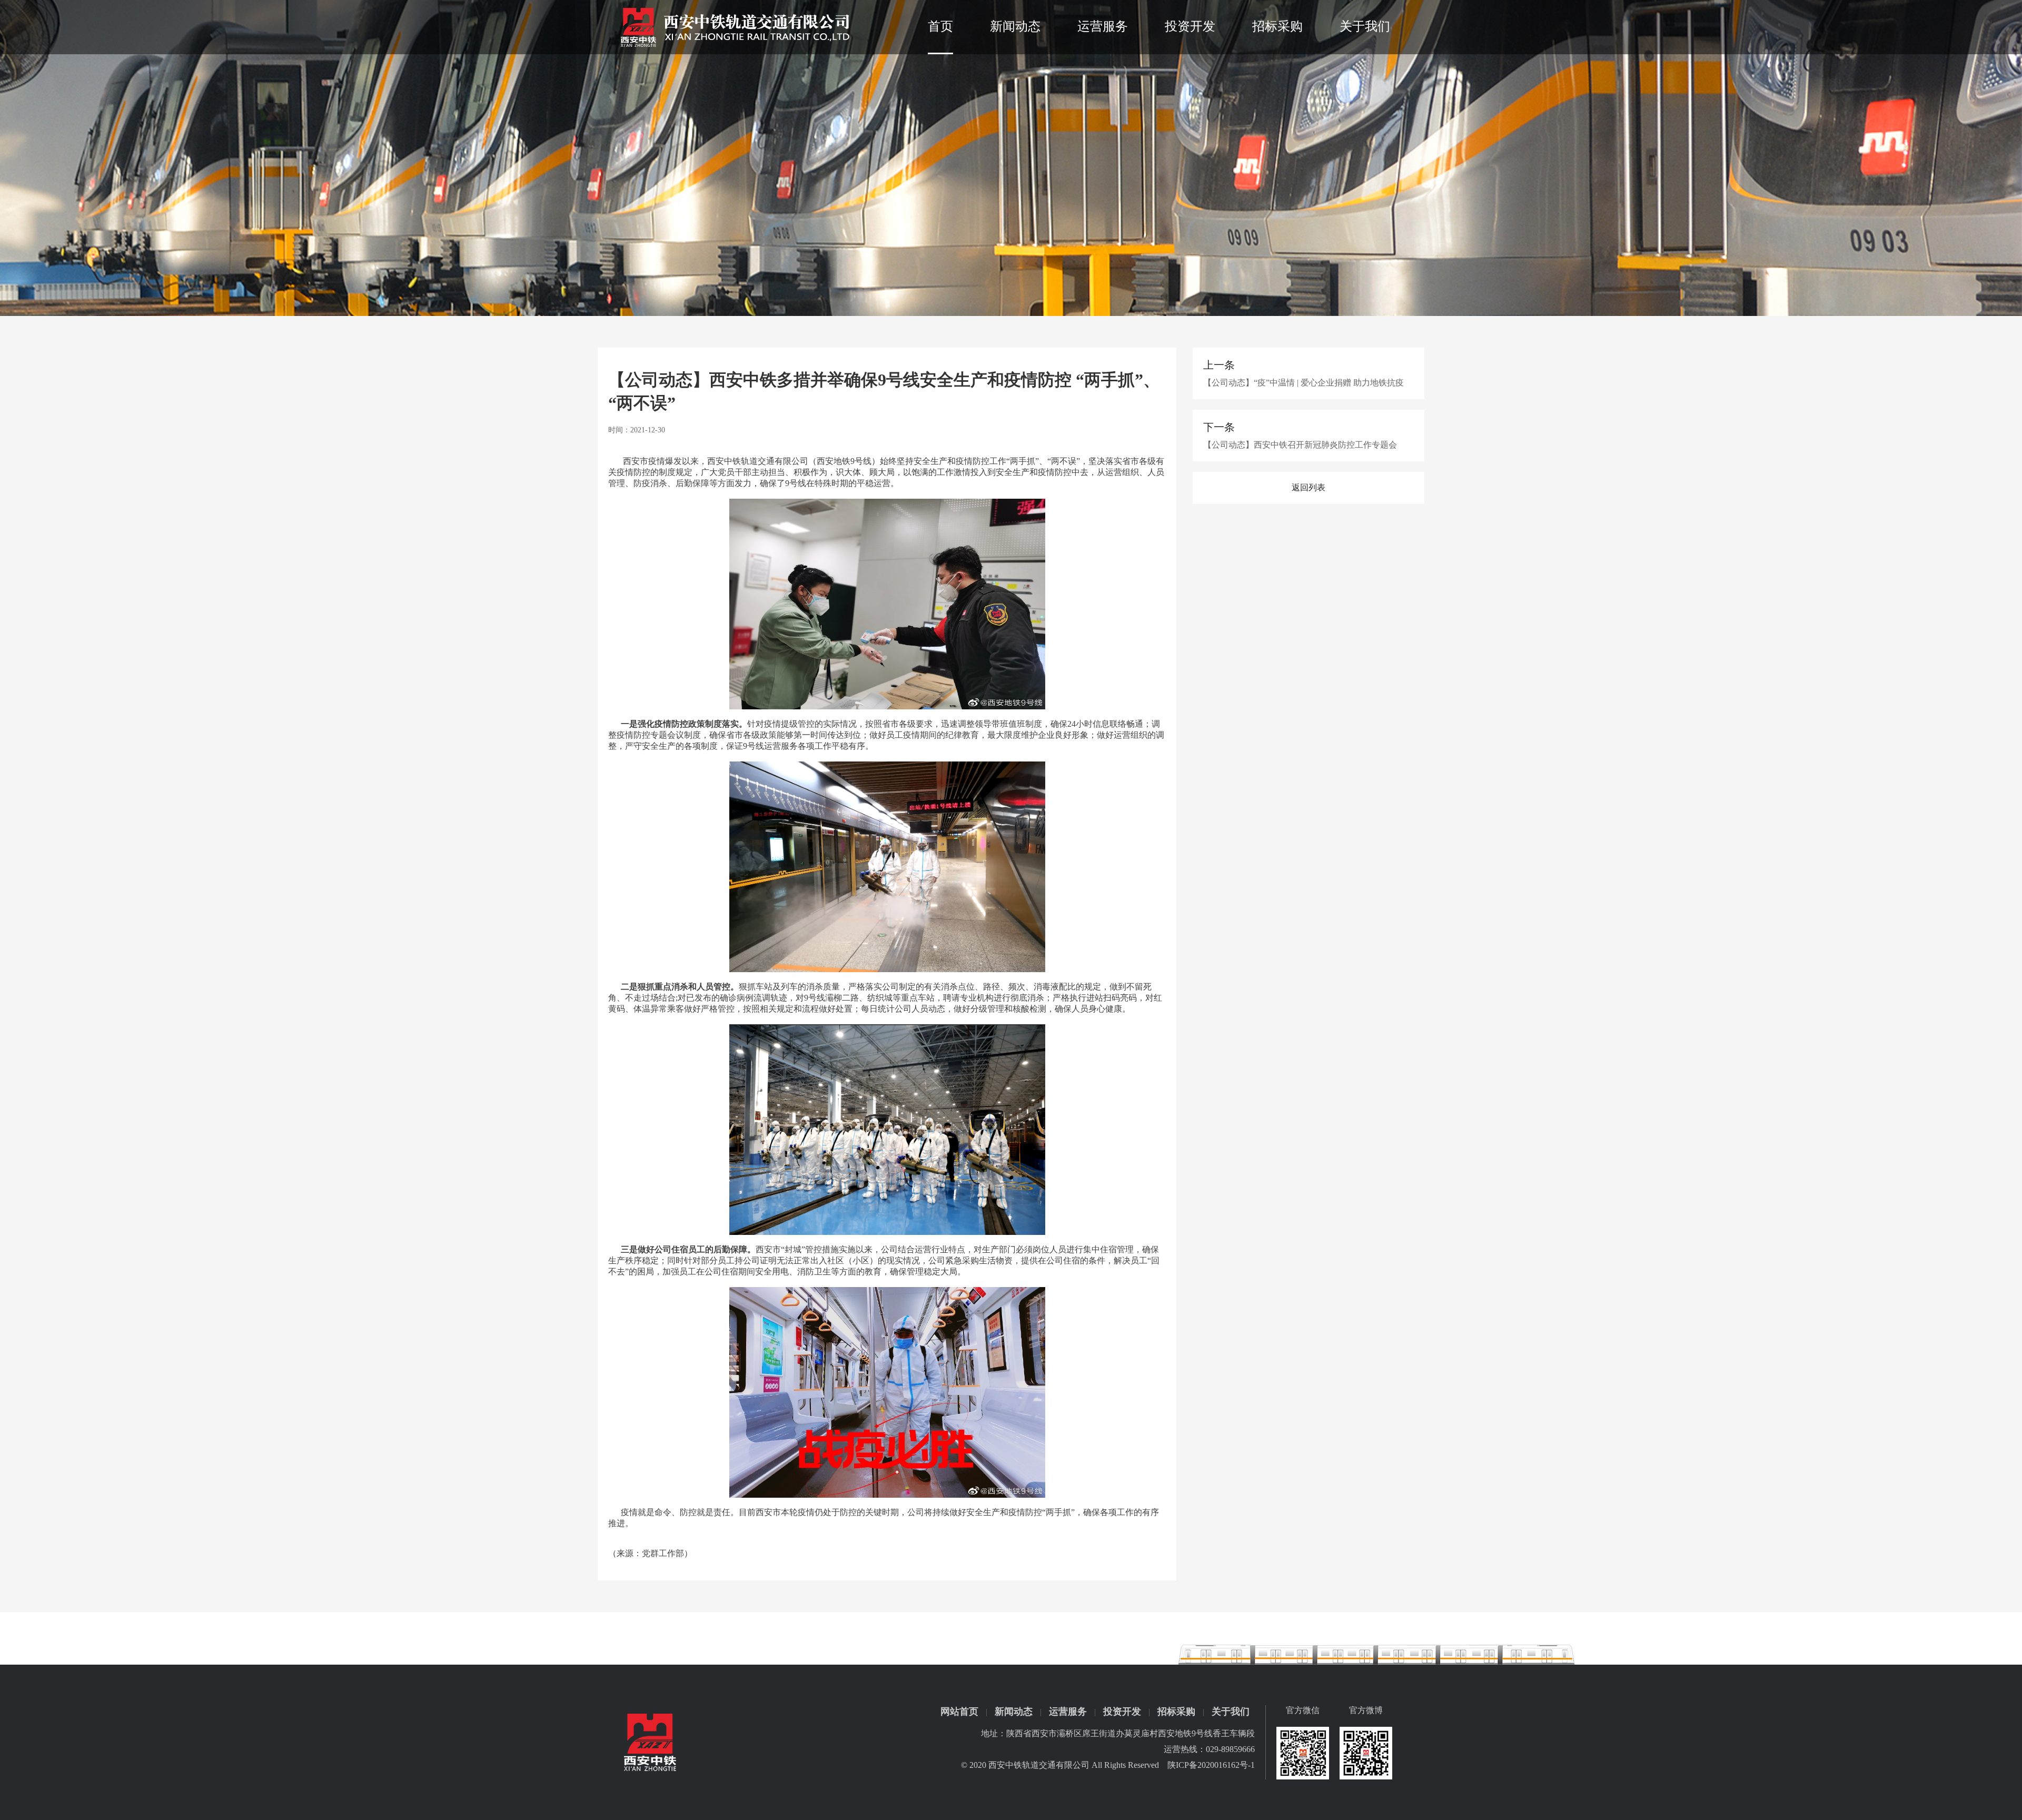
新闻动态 (1015, 26)
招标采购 (1277, 26)
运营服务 (1103, 26)
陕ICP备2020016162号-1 (1211, 1765)
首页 (940, 26)
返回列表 (1309, 487)
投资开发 (1190, 26)
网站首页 (959, 1712)
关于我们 (1365, 26)
